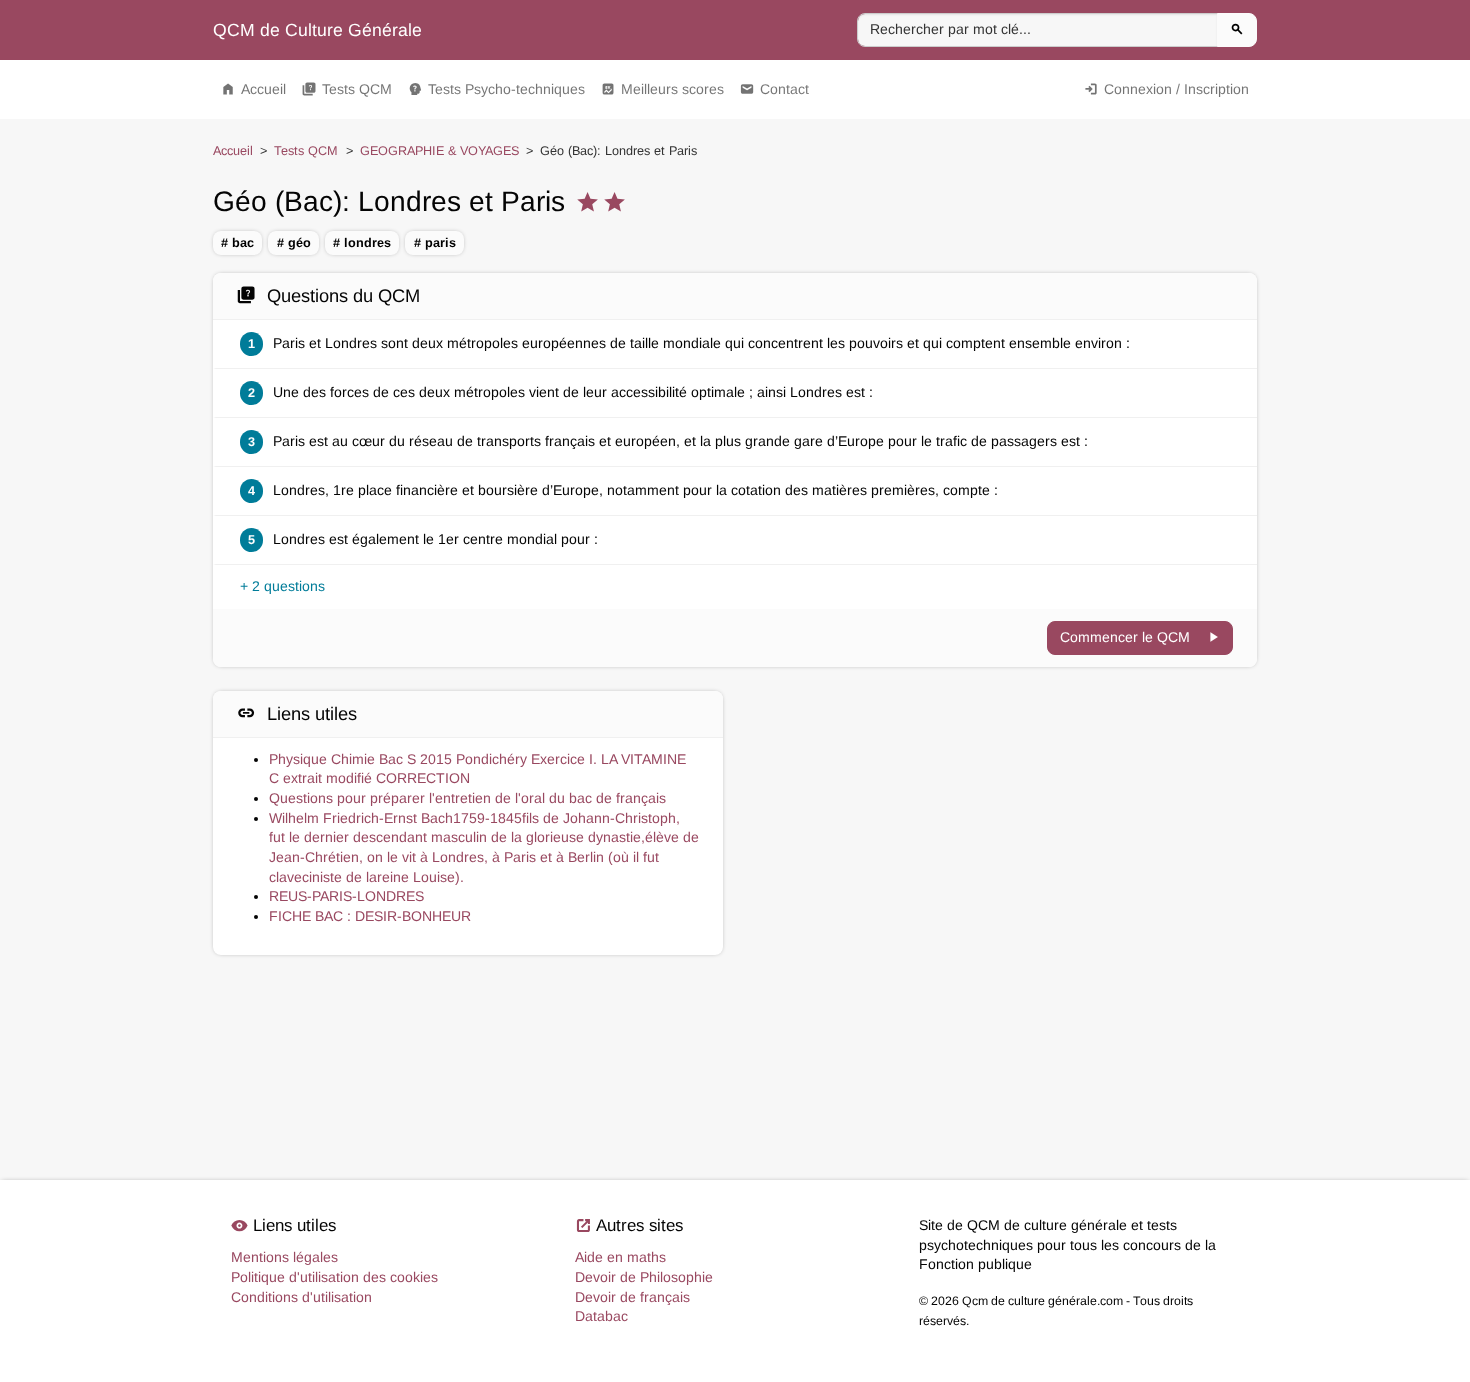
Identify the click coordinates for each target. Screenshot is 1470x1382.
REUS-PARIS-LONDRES (346, 896)
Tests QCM (347, 89)
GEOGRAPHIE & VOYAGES (439, 151)
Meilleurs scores (662, 89)
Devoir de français (632, 1297)
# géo (294, 243)
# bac (237, 243)
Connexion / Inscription (1166, 89)
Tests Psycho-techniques (496, 89)
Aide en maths (620, 1257)
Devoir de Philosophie (644, 1277)
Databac (601, 1316)
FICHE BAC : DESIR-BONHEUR (370, 916)
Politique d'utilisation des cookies (334, 1277)
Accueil (253, 89)
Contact (774, 89)
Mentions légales (284, 1257)
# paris (435, 243)
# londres (362, 243)
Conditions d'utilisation (301, 1297)
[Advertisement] (1002, 780)
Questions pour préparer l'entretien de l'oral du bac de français (467, 798)
